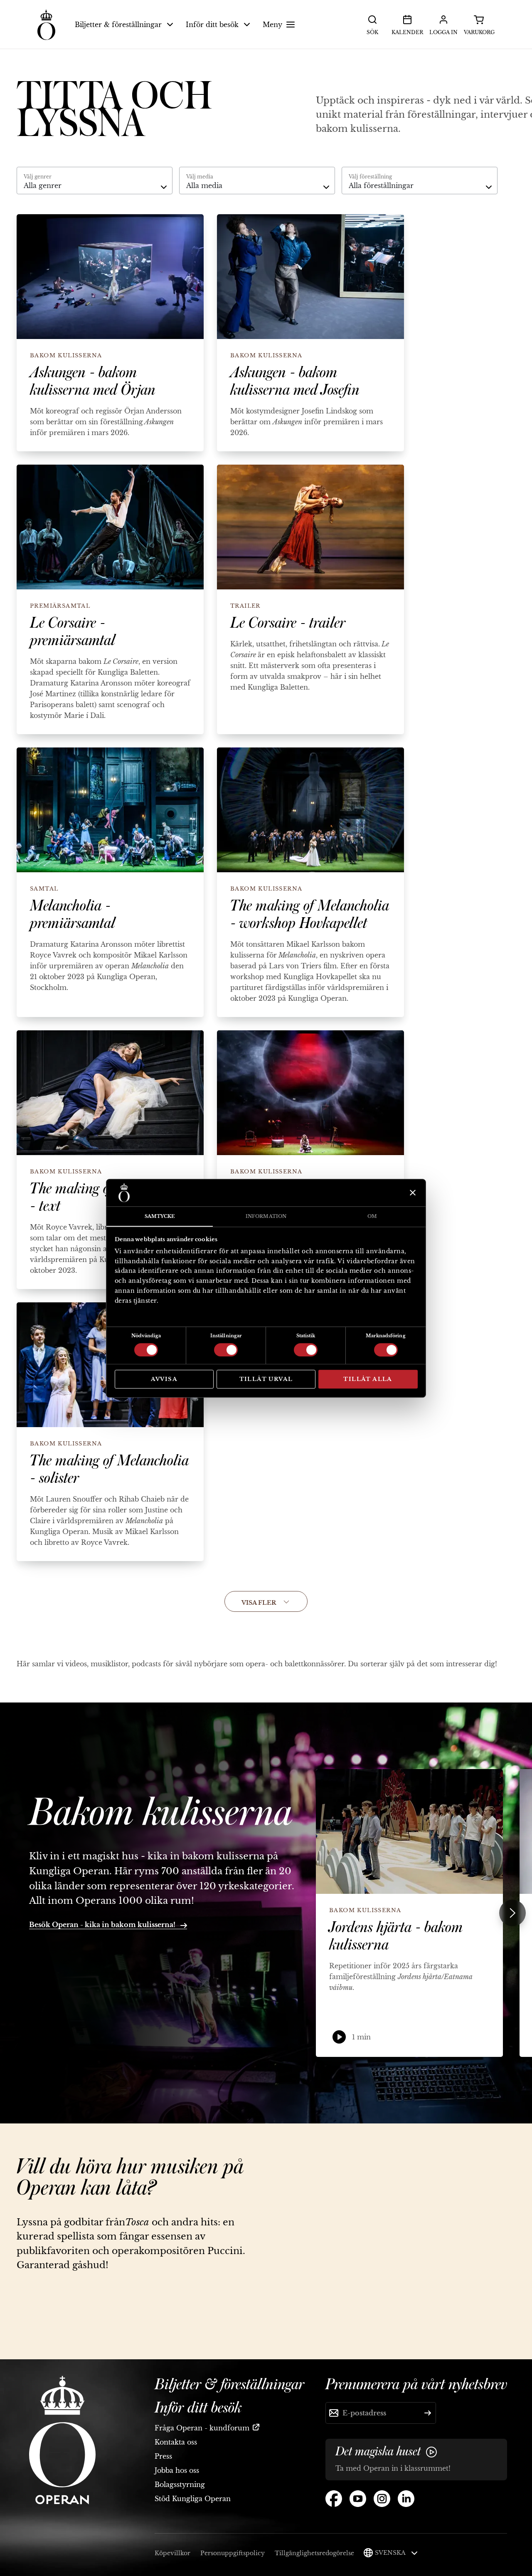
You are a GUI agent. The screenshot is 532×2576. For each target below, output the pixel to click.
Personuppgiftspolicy (233, 2553)
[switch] (226, 1349)
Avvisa (164, 1379)
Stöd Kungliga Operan (193, 2499)
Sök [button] (372, 32)
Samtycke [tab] (160, 1216)
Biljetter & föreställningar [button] (118, 25)
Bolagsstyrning (180, 2484)
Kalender (407, 32)
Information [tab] (266, 1216)
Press (163, 2456)
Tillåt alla (368, 1379)
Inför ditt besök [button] (212, 25)
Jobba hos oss (177, 2470)
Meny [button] (272, 25)
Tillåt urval (266, 1379)
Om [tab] (372, 1216)
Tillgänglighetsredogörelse (314, 2553)
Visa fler (259, 1603)
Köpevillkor (172, 2553)
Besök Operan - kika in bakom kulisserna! (103, 1925)
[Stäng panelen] (412, 1193)
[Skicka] (428, 2413)
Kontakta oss (176, 2442)
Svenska (391, 2553)
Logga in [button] (443, 32)
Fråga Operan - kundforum (202, 2428)
